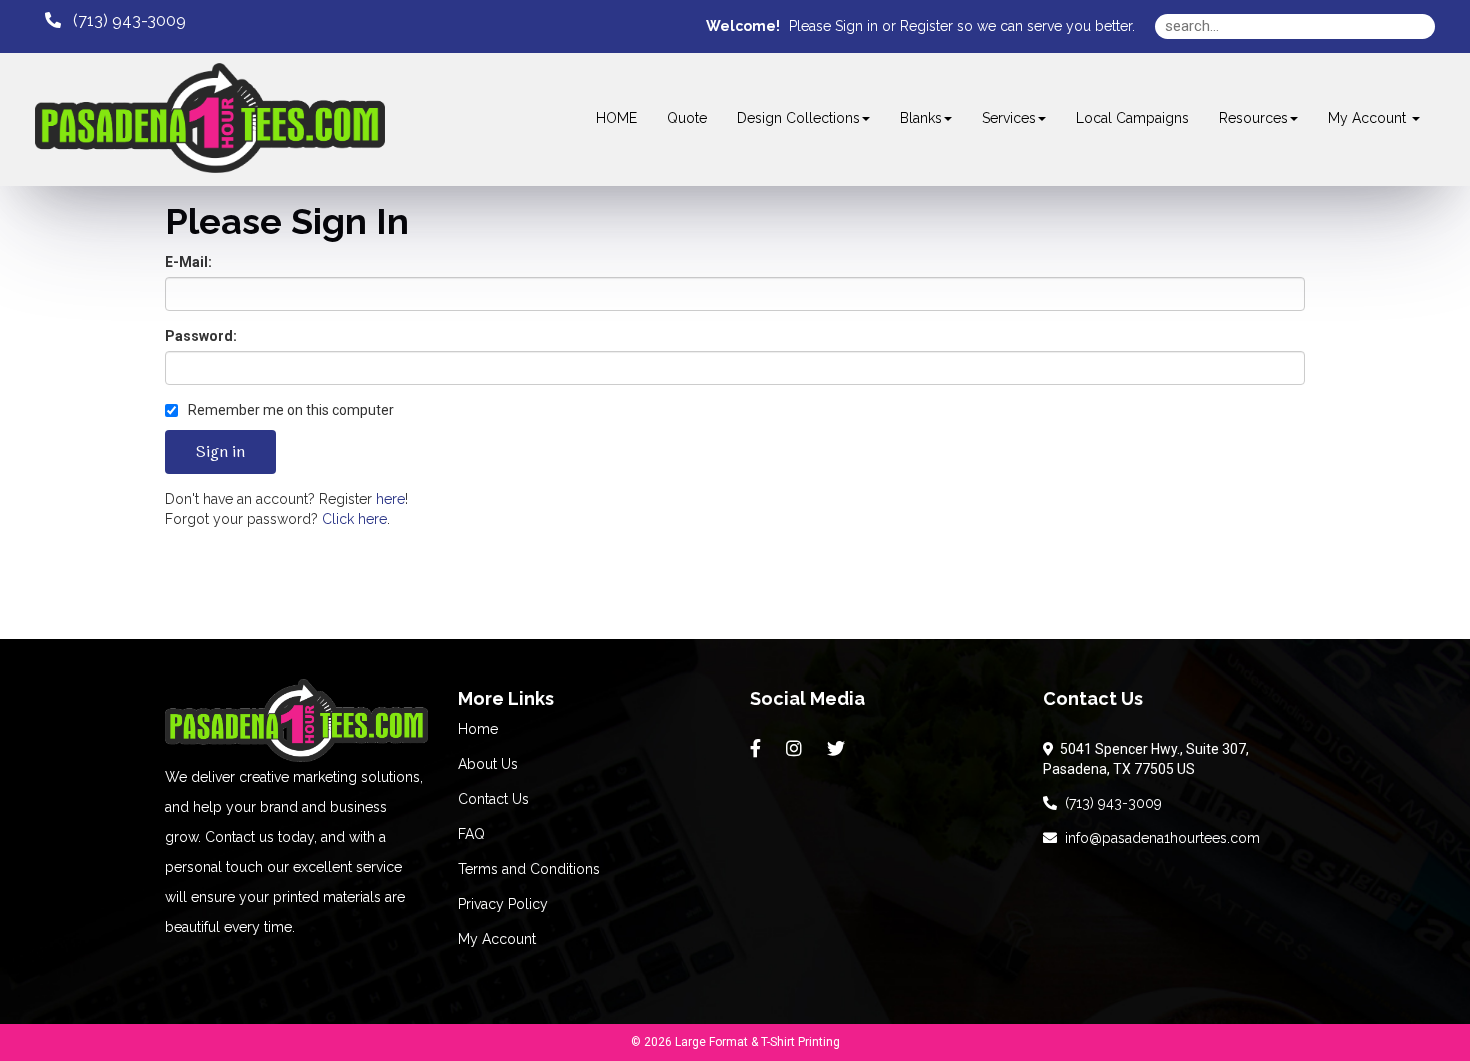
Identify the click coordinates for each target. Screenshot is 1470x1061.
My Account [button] (1369, 118)
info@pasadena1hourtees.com (1158, 838)
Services (1009, 118)
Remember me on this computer (289, 410)
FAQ (471, 834)
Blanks (921, 118)
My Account (497, 939)
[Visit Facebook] (758, 749)
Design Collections (798, 118)
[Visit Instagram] (796, 749)
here (390, 499)
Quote (687, 118)
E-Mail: (188, 262)
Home (478, 729)
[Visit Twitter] (838, 749)
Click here (354, 519)
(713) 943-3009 (1109, 803)
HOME (616, 118)
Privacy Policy (503, 904)
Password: (201, 336)
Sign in (856, 26)
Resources (1253, 118)
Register (926, 26)
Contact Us (493, 799)
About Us (488, 764)
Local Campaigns (1132, 118)
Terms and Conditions (529, 869)
